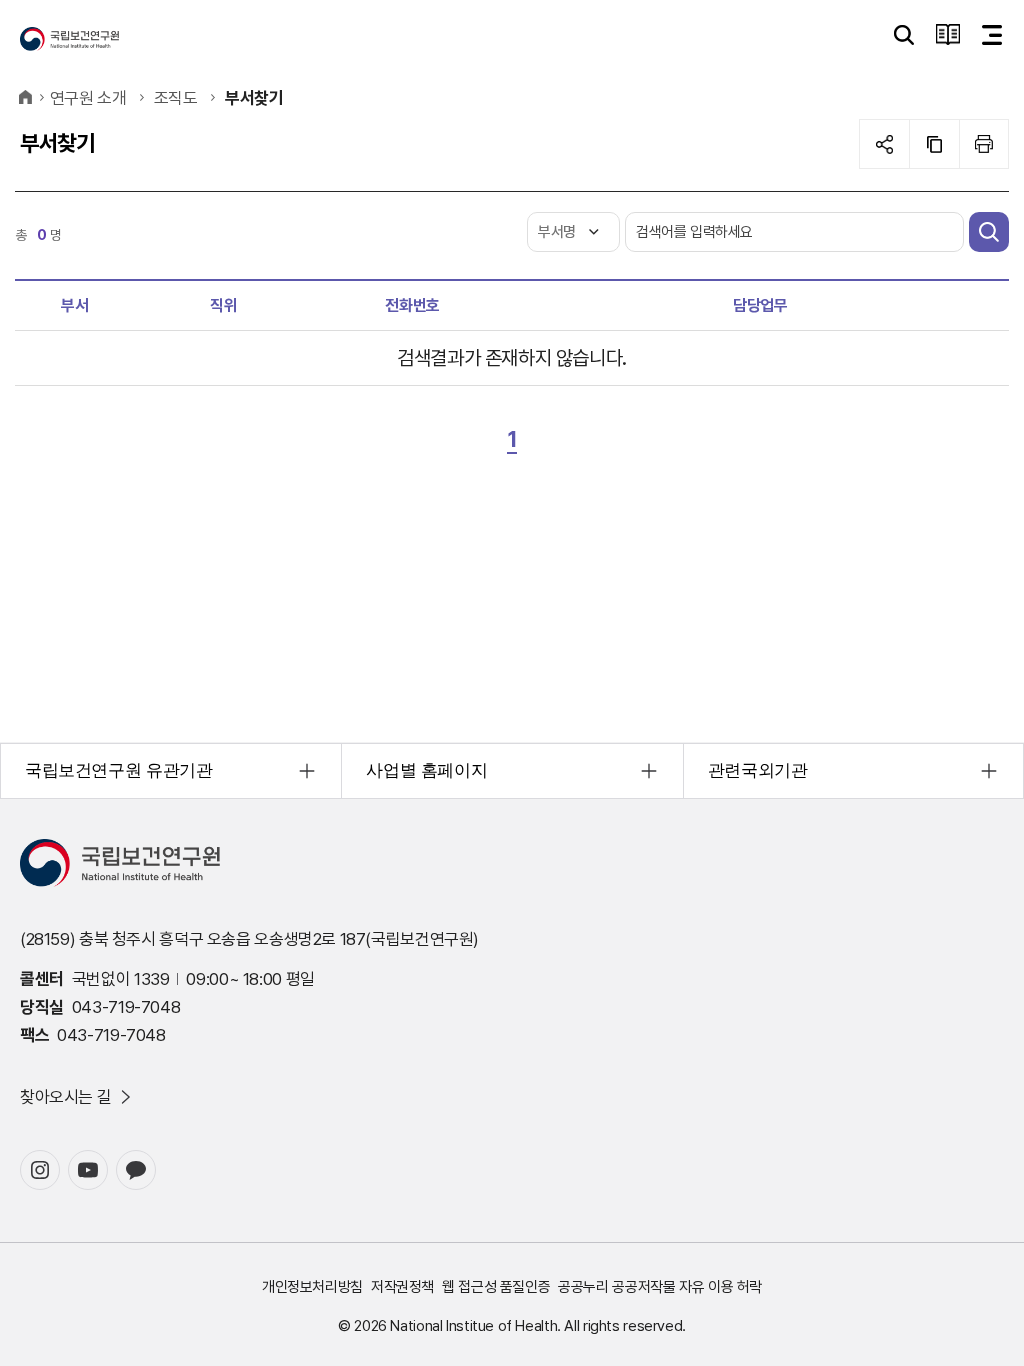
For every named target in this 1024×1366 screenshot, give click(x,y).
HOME (25, 98)
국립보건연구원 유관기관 (118, 770)
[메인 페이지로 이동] (69, 39)
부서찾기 (254, 98)
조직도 (176, 98)
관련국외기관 (758, 770)
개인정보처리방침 (312, 1287)
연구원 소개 (88, 98)
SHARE (884, 144)
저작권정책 (402, 1287)
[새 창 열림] (40, 1170)
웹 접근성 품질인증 (496, 1287)
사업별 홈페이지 (426, 770)
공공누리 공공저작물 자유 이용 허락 (660, 1287)
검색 (989, 232)
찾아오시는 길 (65, 1097)
